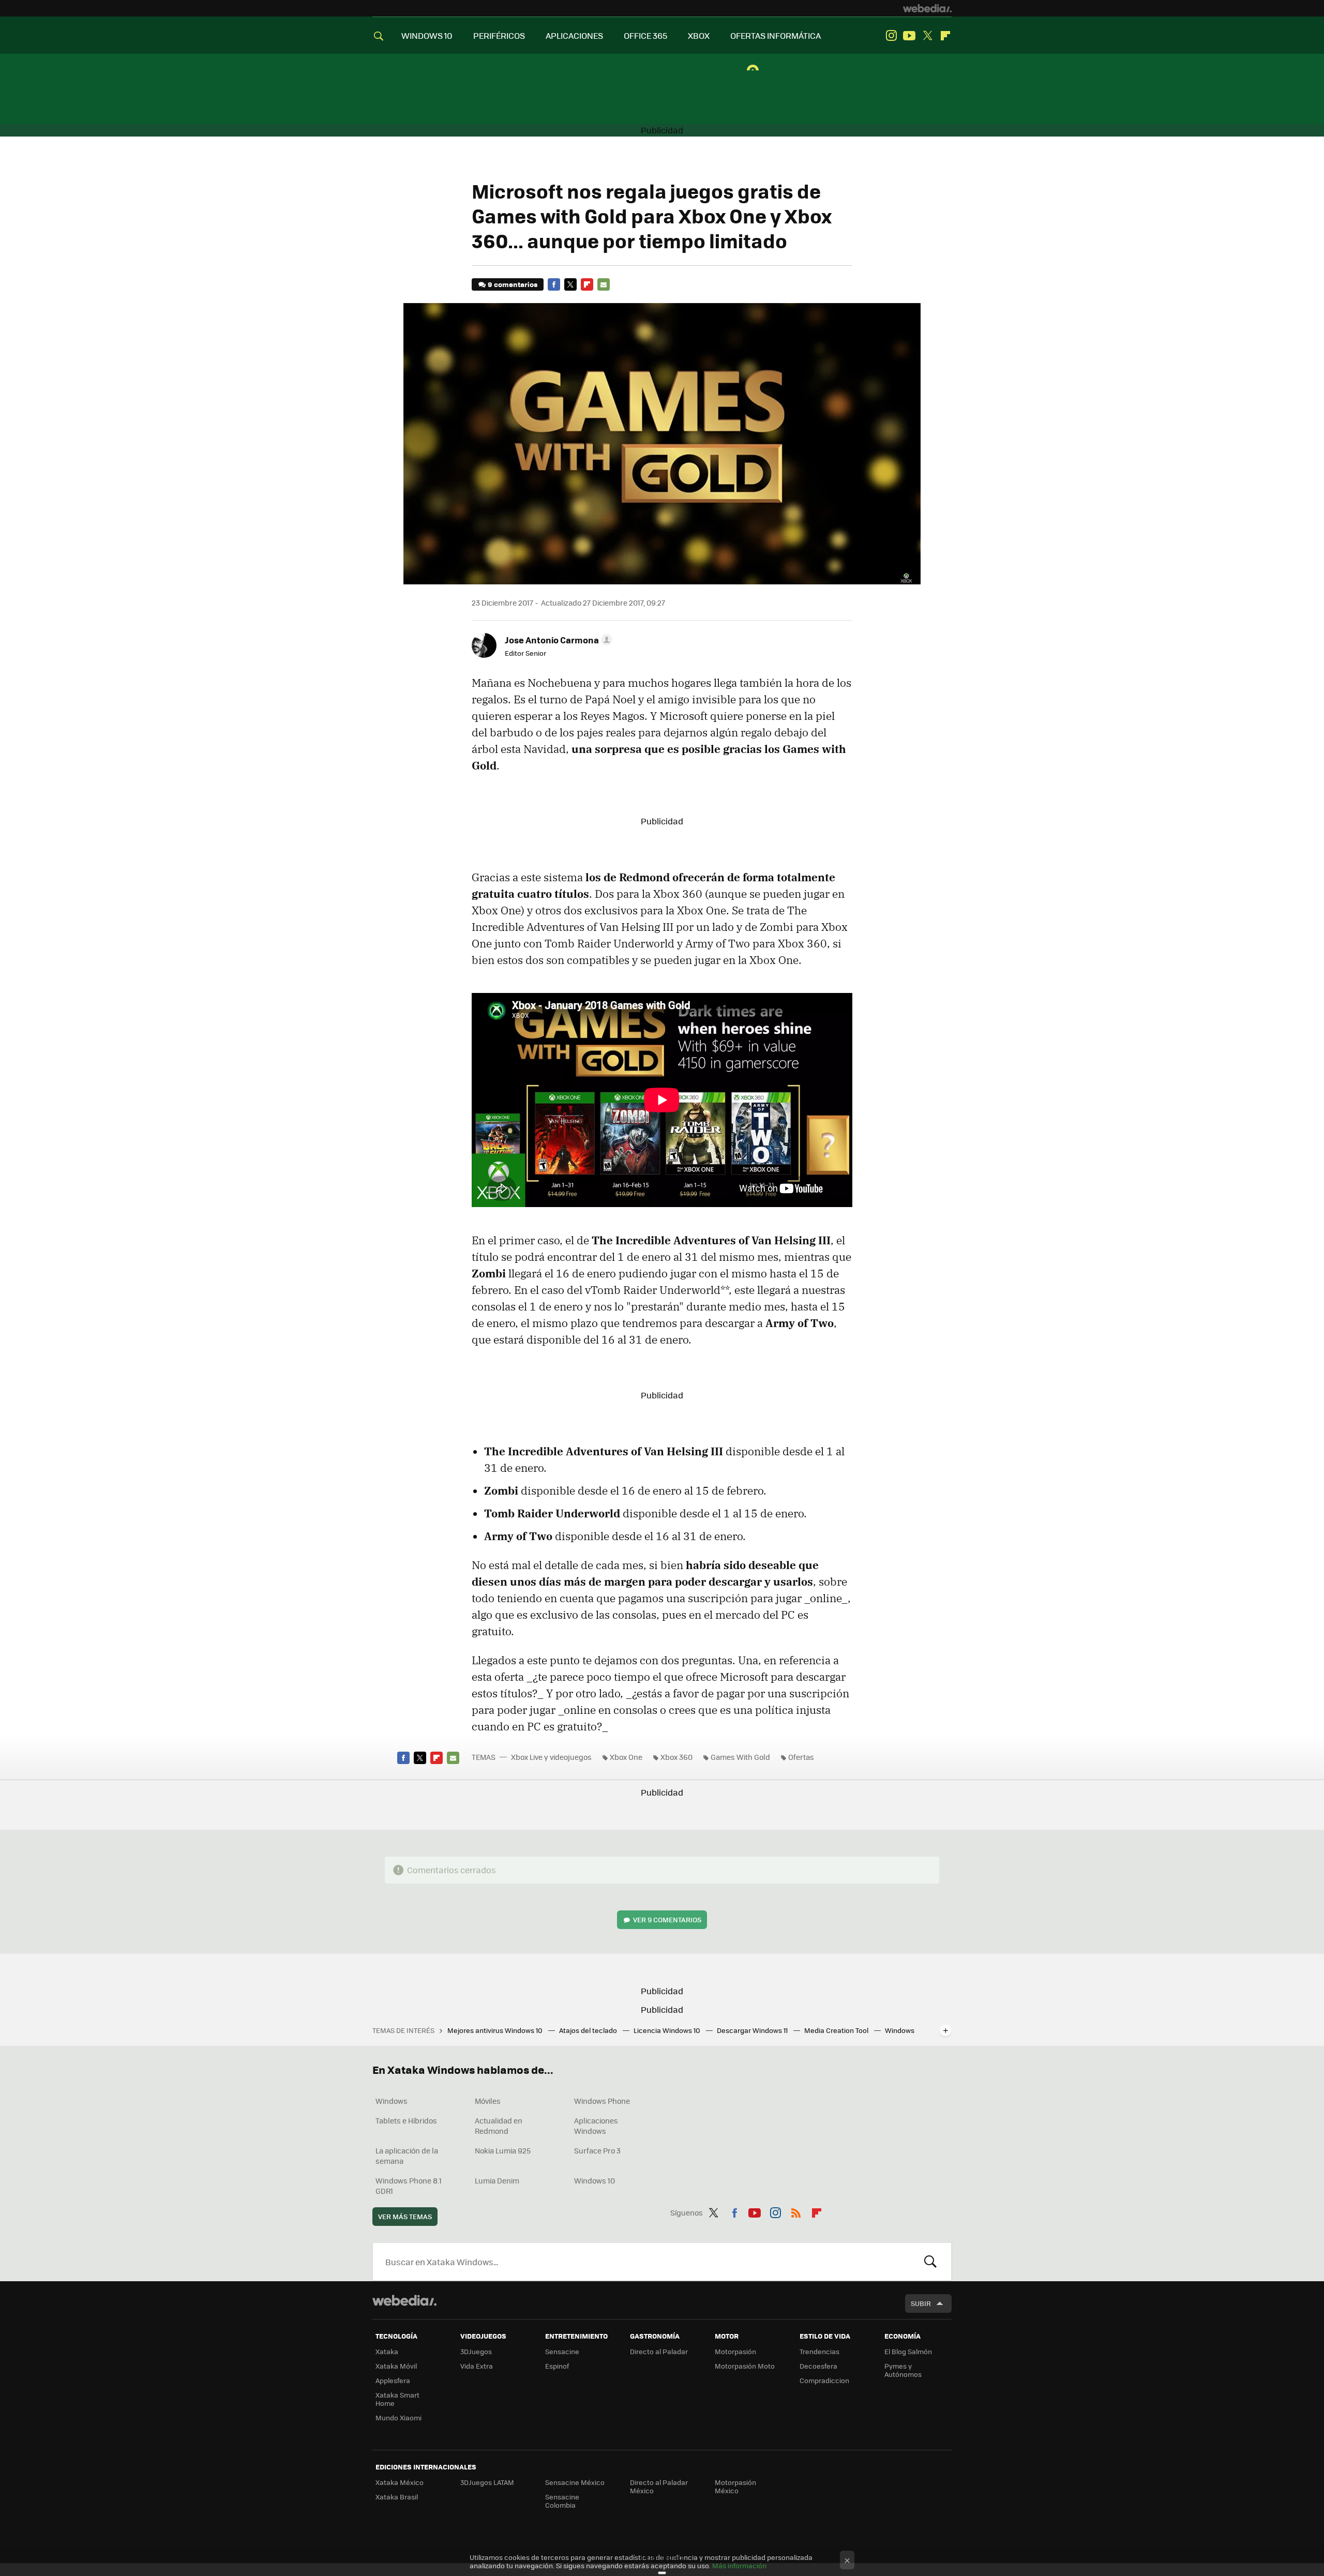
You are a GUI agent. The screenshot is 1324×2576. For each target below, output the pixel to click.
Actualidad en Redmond (499, 2126)
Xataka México (400, 2482)
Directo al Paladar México (659, 2486)
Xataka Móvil (396, 2366)
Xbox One (626, 1757)
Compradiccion (824, 2380)
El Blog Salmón (908, 2351)
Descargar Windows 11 (753, 2030)
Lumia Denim (497, 2180)
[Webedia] (927, 8)
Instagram (891, 36)
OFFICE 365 (645, 35)
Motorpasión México (735, 2486)
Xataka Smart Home (397, 2399)
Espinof (557, 2366)
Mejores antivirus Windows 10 (496, 2030)
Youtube (909, 36)
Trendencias (819, 2351)
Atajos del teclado (589, 2030)
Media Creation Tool (837, 2030)
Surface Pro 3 (597, 2150)
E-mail (604, 284)
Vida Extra (477, 2366)
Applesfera (393, 2380)
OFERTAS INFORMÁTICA (776, 35)
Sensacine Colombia (562, 2501)
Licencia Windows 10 (668, 2030)
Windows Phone (602, 2101)
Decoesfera (818, 2366)
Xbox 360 (676, 1757)
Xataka (387, 2351)
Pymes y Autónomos (903, 2370)
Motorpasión (735, 2351)
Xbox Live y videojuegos (551, 1757)
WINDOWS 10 (427, 35)
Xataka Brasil (397, 2497)
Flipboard (945, 36)
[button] (557, 640)
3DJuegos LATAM (487, 2482)
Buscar (930, 2262)
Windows (392, 2101)
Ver (667, 1919)
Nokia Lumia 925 (503, 2150)
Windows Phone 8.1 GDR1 (409, 2186)
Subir (921, 2303)
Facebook (554, 284)
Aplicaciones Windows (596, 2126)
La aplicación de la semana (407, 2156)
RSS (796, 2211)
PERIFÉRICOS (499, 35)
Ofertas (801, 1757)
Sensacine (562, 2351)
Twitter (927, 36)
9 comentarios (513, 284)
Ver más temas (405, 2216)
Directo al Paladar (659, 2351)
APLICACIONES (574, 35)
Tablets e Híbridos (406, 2120)
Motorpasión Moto (745, 2366)
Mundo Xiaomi (398, 2417)
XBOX (699, 35)
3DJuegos (476, 2351)
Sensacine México (575, 2482)
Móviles (488, 2101)
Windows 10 (595, 2180)
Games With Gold (740, 1757)
